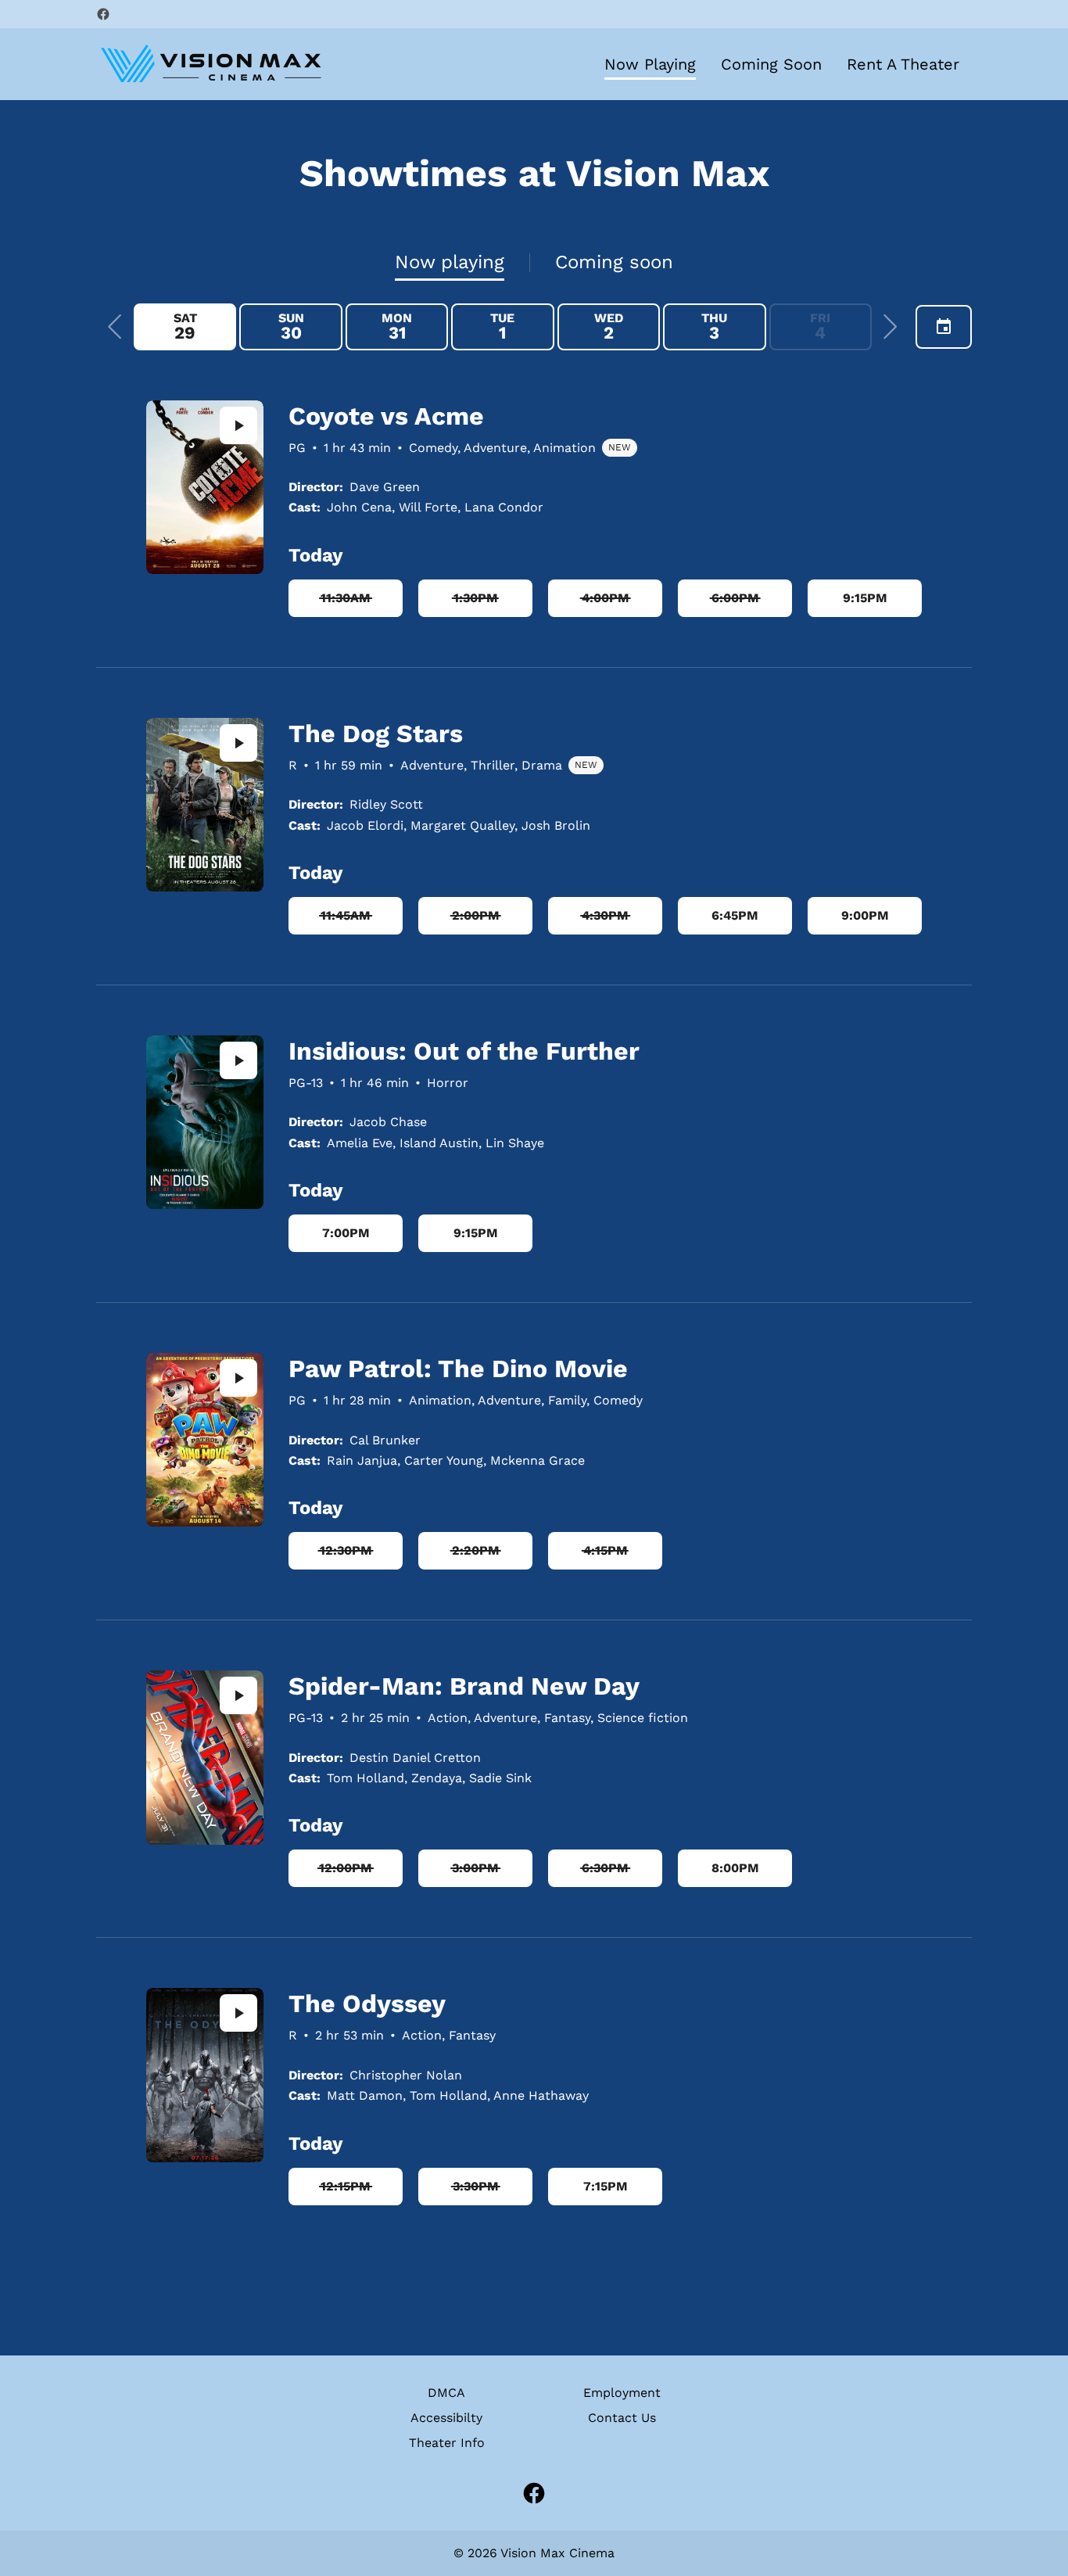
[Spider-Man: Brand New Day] (205, 1757)
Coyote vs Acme (386, 416)
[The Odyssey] (205, 2075)
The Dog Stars (376, 734)
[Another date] (944, 327)
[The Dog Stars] (205, 805)
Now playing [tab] (450, 262)
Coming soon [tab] (614, 262)
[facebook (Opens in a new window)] (103, 14)
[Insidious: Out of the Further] (205, 1122)
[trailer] (238, 425)
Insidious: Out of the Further (464, 1051)
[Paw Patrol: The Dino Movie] (205, 1440)
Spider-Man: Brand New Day (464, 1686)
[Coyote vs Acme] (205, 487)
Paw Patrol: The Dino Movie (458, 1369)
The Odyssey (367, 2004)
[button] (115, 327)
